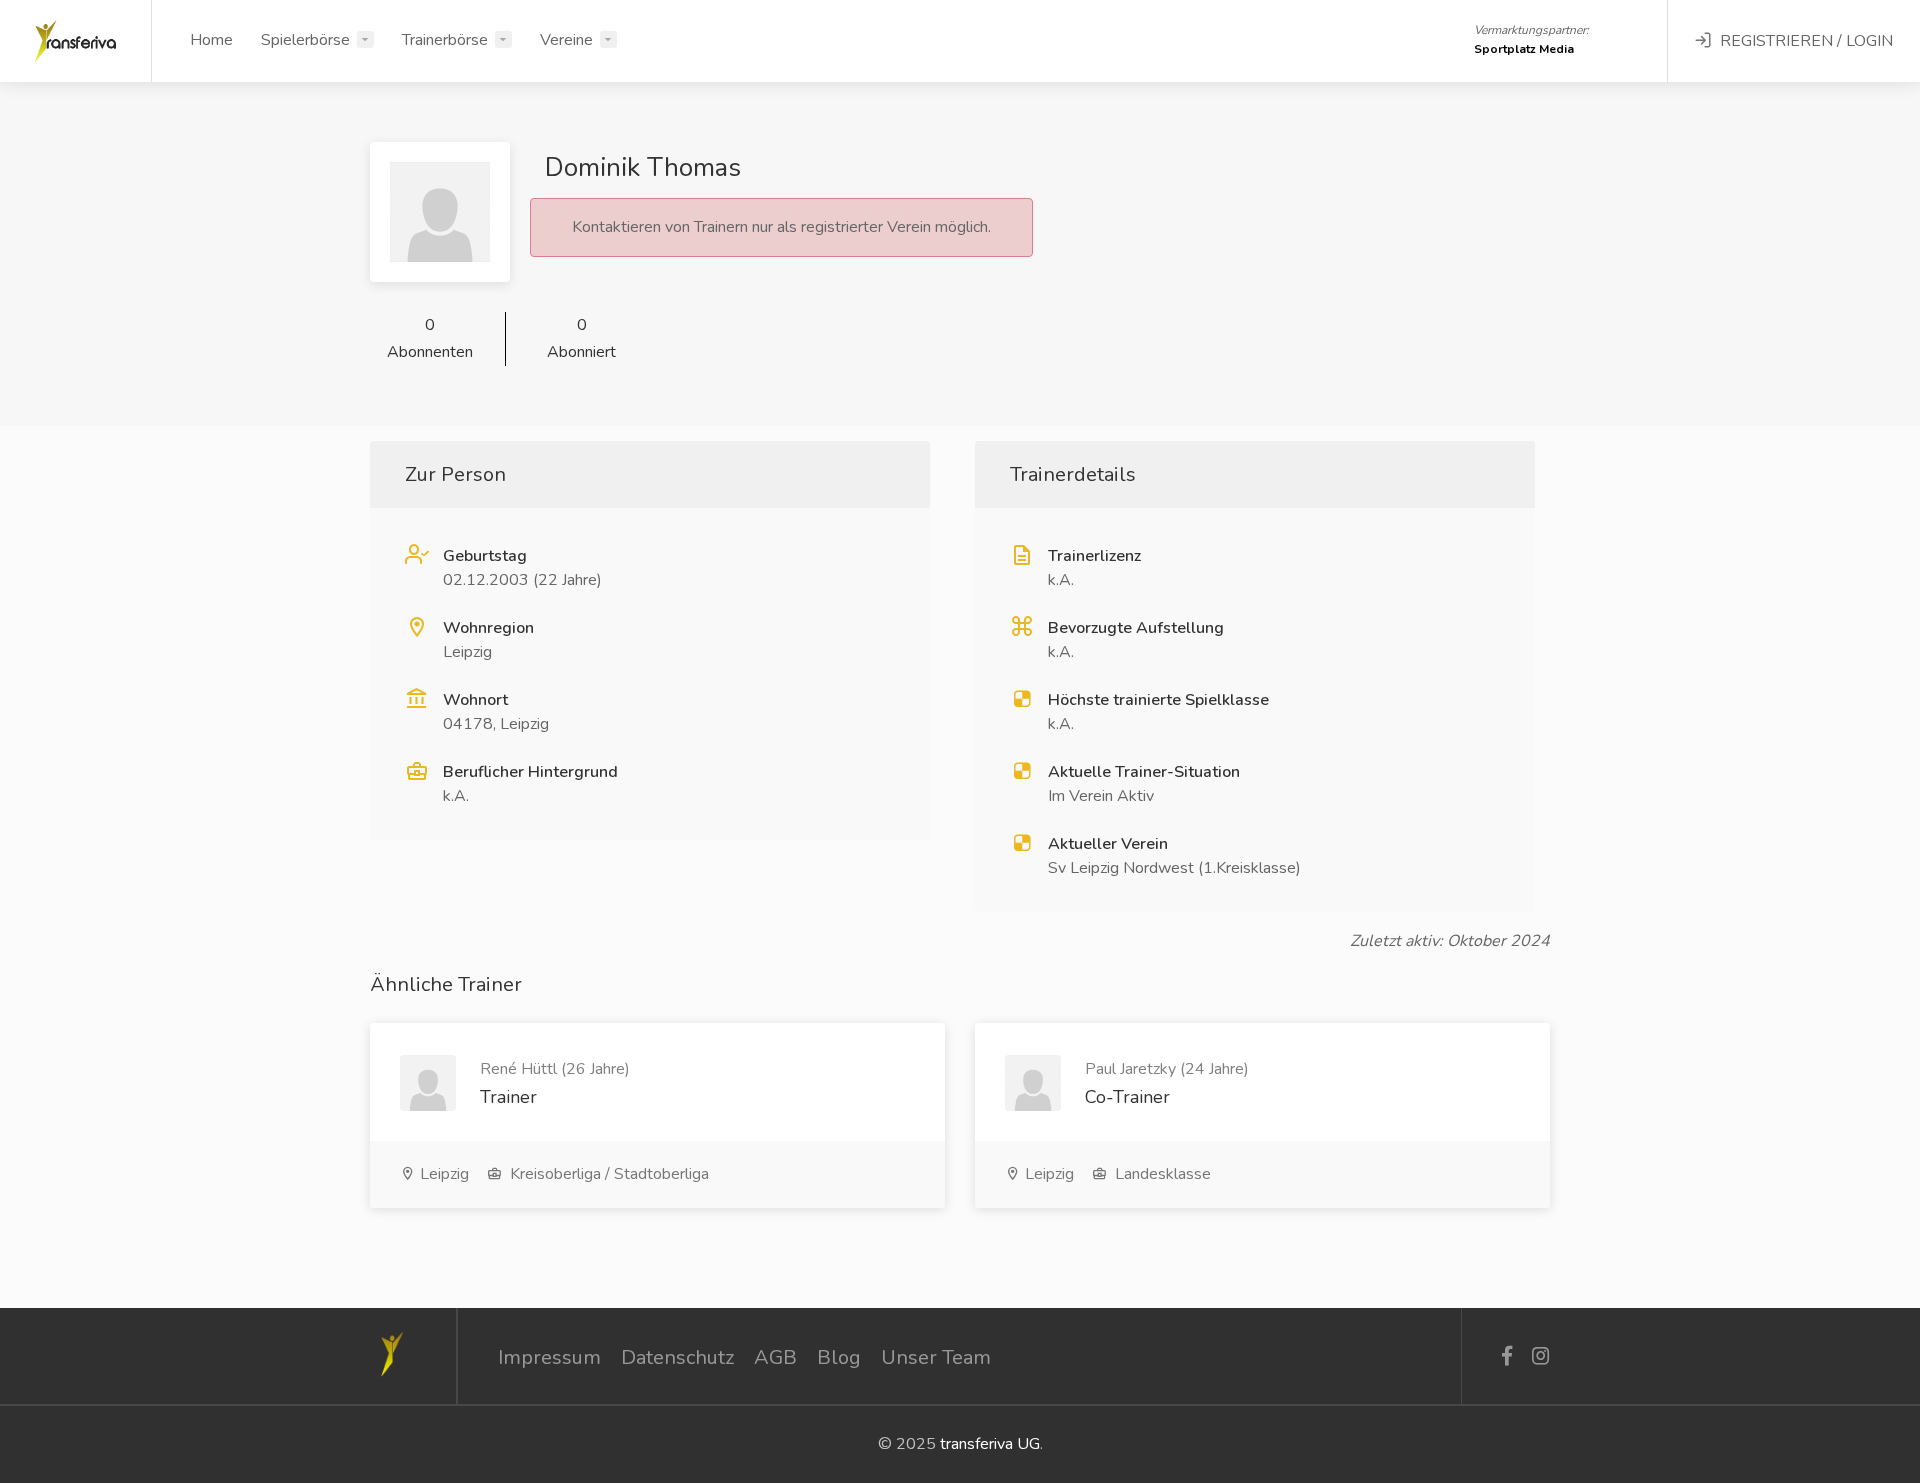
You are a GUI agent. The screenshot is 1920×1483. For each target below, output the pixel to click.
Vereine (566, 40)
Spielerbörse (305, 40)
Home (211, 40)
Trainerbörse (445, 40)
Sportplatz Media (1524, 49)
